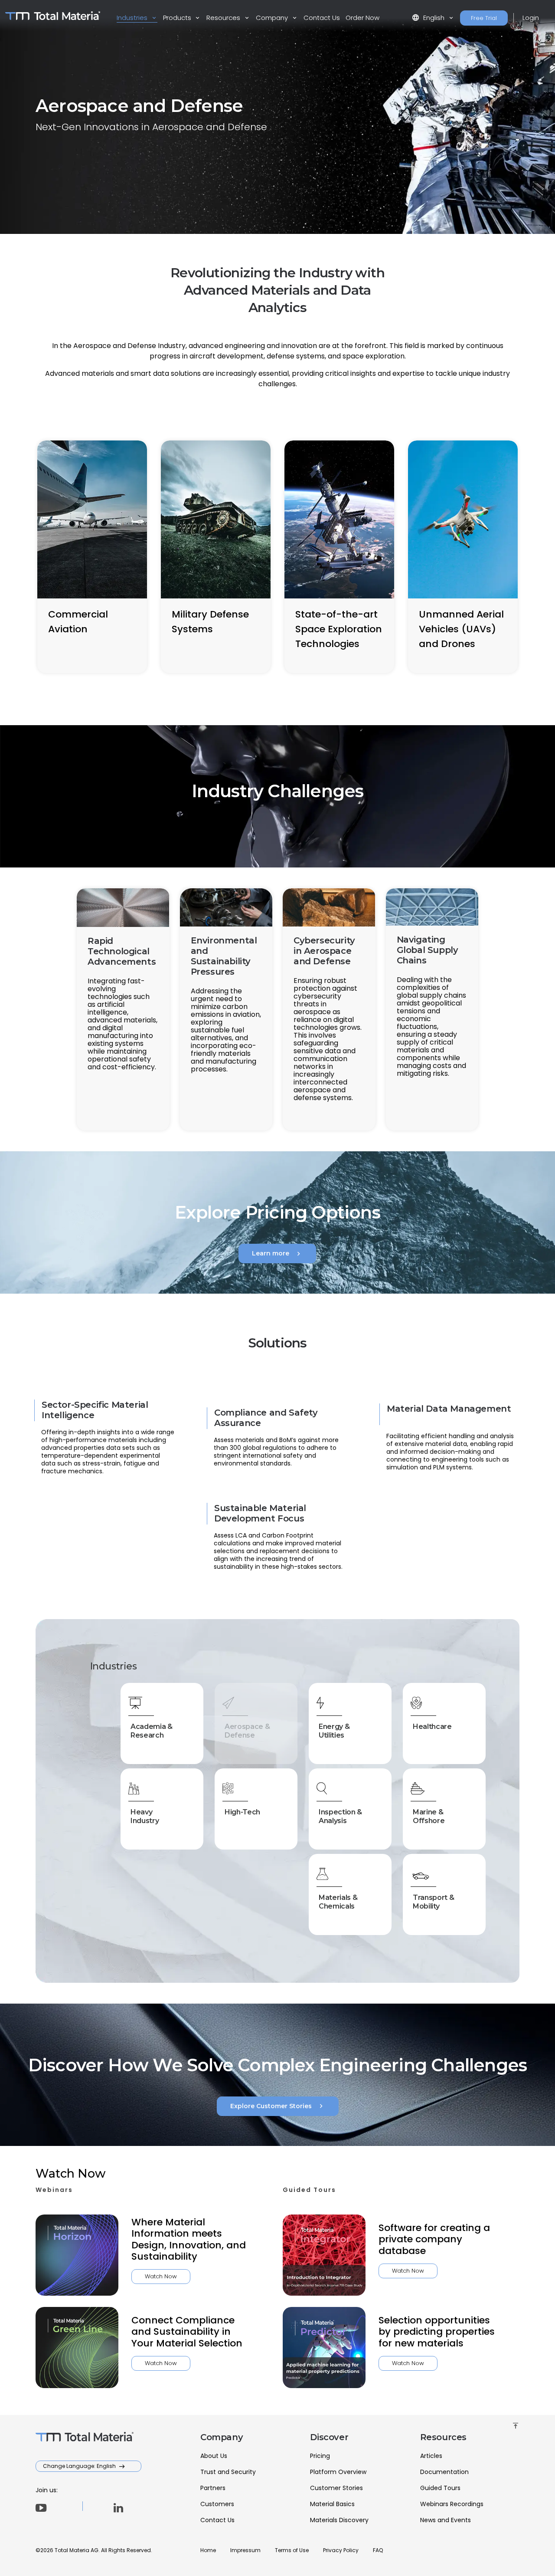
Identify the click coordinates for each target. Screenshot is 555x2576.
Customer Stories (336, 2488)
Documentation (444, 2472)
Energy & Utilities (334, 1731)
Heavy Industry (145, 1816)
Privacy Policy (341, 2550)
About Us (214, 2456)
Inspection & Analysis (340, 1816)
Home (208, 2550)
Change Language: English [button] (80, 2466)
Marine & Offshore (429, 1816)
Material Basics (332, 2504)
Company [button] (273, 18)
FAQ (378, 2550)
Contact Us (322, 18)
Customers (217, 2504)
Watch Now (161, 2276)
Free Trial (484, 18)
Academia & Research (152, 1731)
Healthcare (432, 1727)
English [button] (429, 18)
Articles (431, 2456)
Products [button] (178, 18)
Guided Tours (440, 2488)
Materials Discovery (339, 2520)
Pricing (320, 2456)
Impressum (245, 2550)
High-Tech (242, 1812)
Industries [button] (133, 18)
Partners (213, 2488)
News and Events (446, 2520)
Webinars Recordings (452, 2504)
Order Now (362, 18)
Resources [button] (224, 18)
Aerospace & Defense (247, 1731)
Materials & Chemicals (338, 1902)
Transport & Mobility (433, 1902)
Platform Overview (338, 2472)
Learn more (277, 1254)
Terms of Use (292, 2550)
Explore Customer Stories (278, 2106)
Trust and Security (228, 2472)
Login (531, 18)
